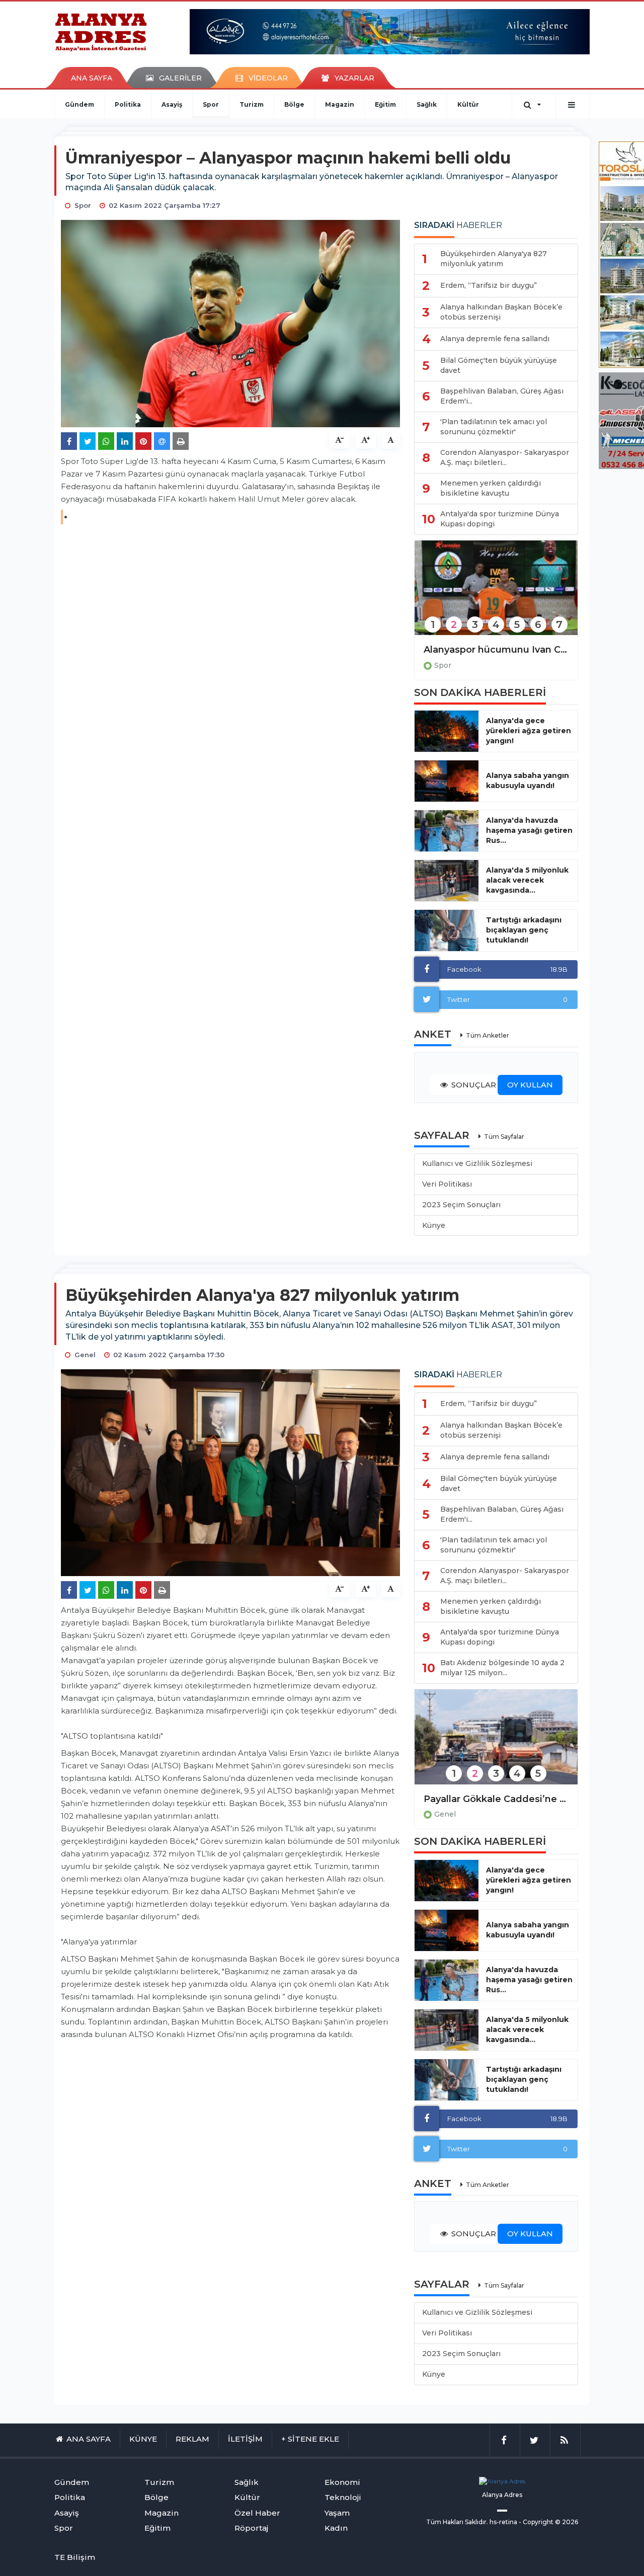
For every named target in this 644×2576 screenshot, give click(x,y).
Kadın (336, 2528)
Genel (445, 1814)
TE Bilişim (75, 2557)
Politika (128, 104)
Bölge (294, 104)
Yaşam (337, 2513)
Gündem (79, 104)
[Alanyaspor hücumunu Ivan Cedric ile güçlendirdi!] (496, 595)
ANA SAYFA (92, 78)
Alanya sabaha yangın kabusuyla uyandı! (528, 780)
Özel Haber (257, 2513)
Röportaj (251, 2528)
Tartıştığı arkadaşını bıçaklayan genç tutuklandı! (524, 930)
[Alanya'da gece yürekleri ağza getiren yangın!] (447, 731)
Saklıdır (476, 2522)
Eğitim (385, 104)
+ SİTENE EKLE (310, 2439)
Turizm (252, 104)
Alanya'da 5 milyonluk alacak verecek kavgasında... (527, 880)
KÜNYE (143, 2439)
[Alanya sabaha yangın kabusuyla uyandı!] (447, 781)
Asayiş (172, 104)
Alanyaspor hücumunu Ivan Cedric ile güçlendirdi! (496, 650)
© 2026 (567, 2522)
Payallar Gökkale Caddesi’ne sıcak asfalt (496, 1799)
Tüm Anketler (488, 1035)
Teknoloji (343, 2497)
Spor (211, 104)
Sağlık (427, 104)
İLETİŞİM (245, 2439)
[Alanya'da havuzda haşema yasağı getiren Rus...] (447, 831)
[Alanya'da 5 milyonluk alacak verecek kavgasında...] (447, 881)
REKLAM (192, 2439)
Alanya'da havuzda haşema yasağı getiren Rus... (529, 830)
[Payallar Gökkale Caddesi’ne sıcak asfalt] (496, 1743)
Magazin (340, 104)
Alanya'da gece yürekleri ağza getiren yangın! (529, 731)
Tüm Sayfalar (504, 1137)
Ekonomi (342, 2482)
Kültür (468, 104)
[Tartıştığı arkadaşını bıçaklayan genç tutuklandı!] (447, 930)
